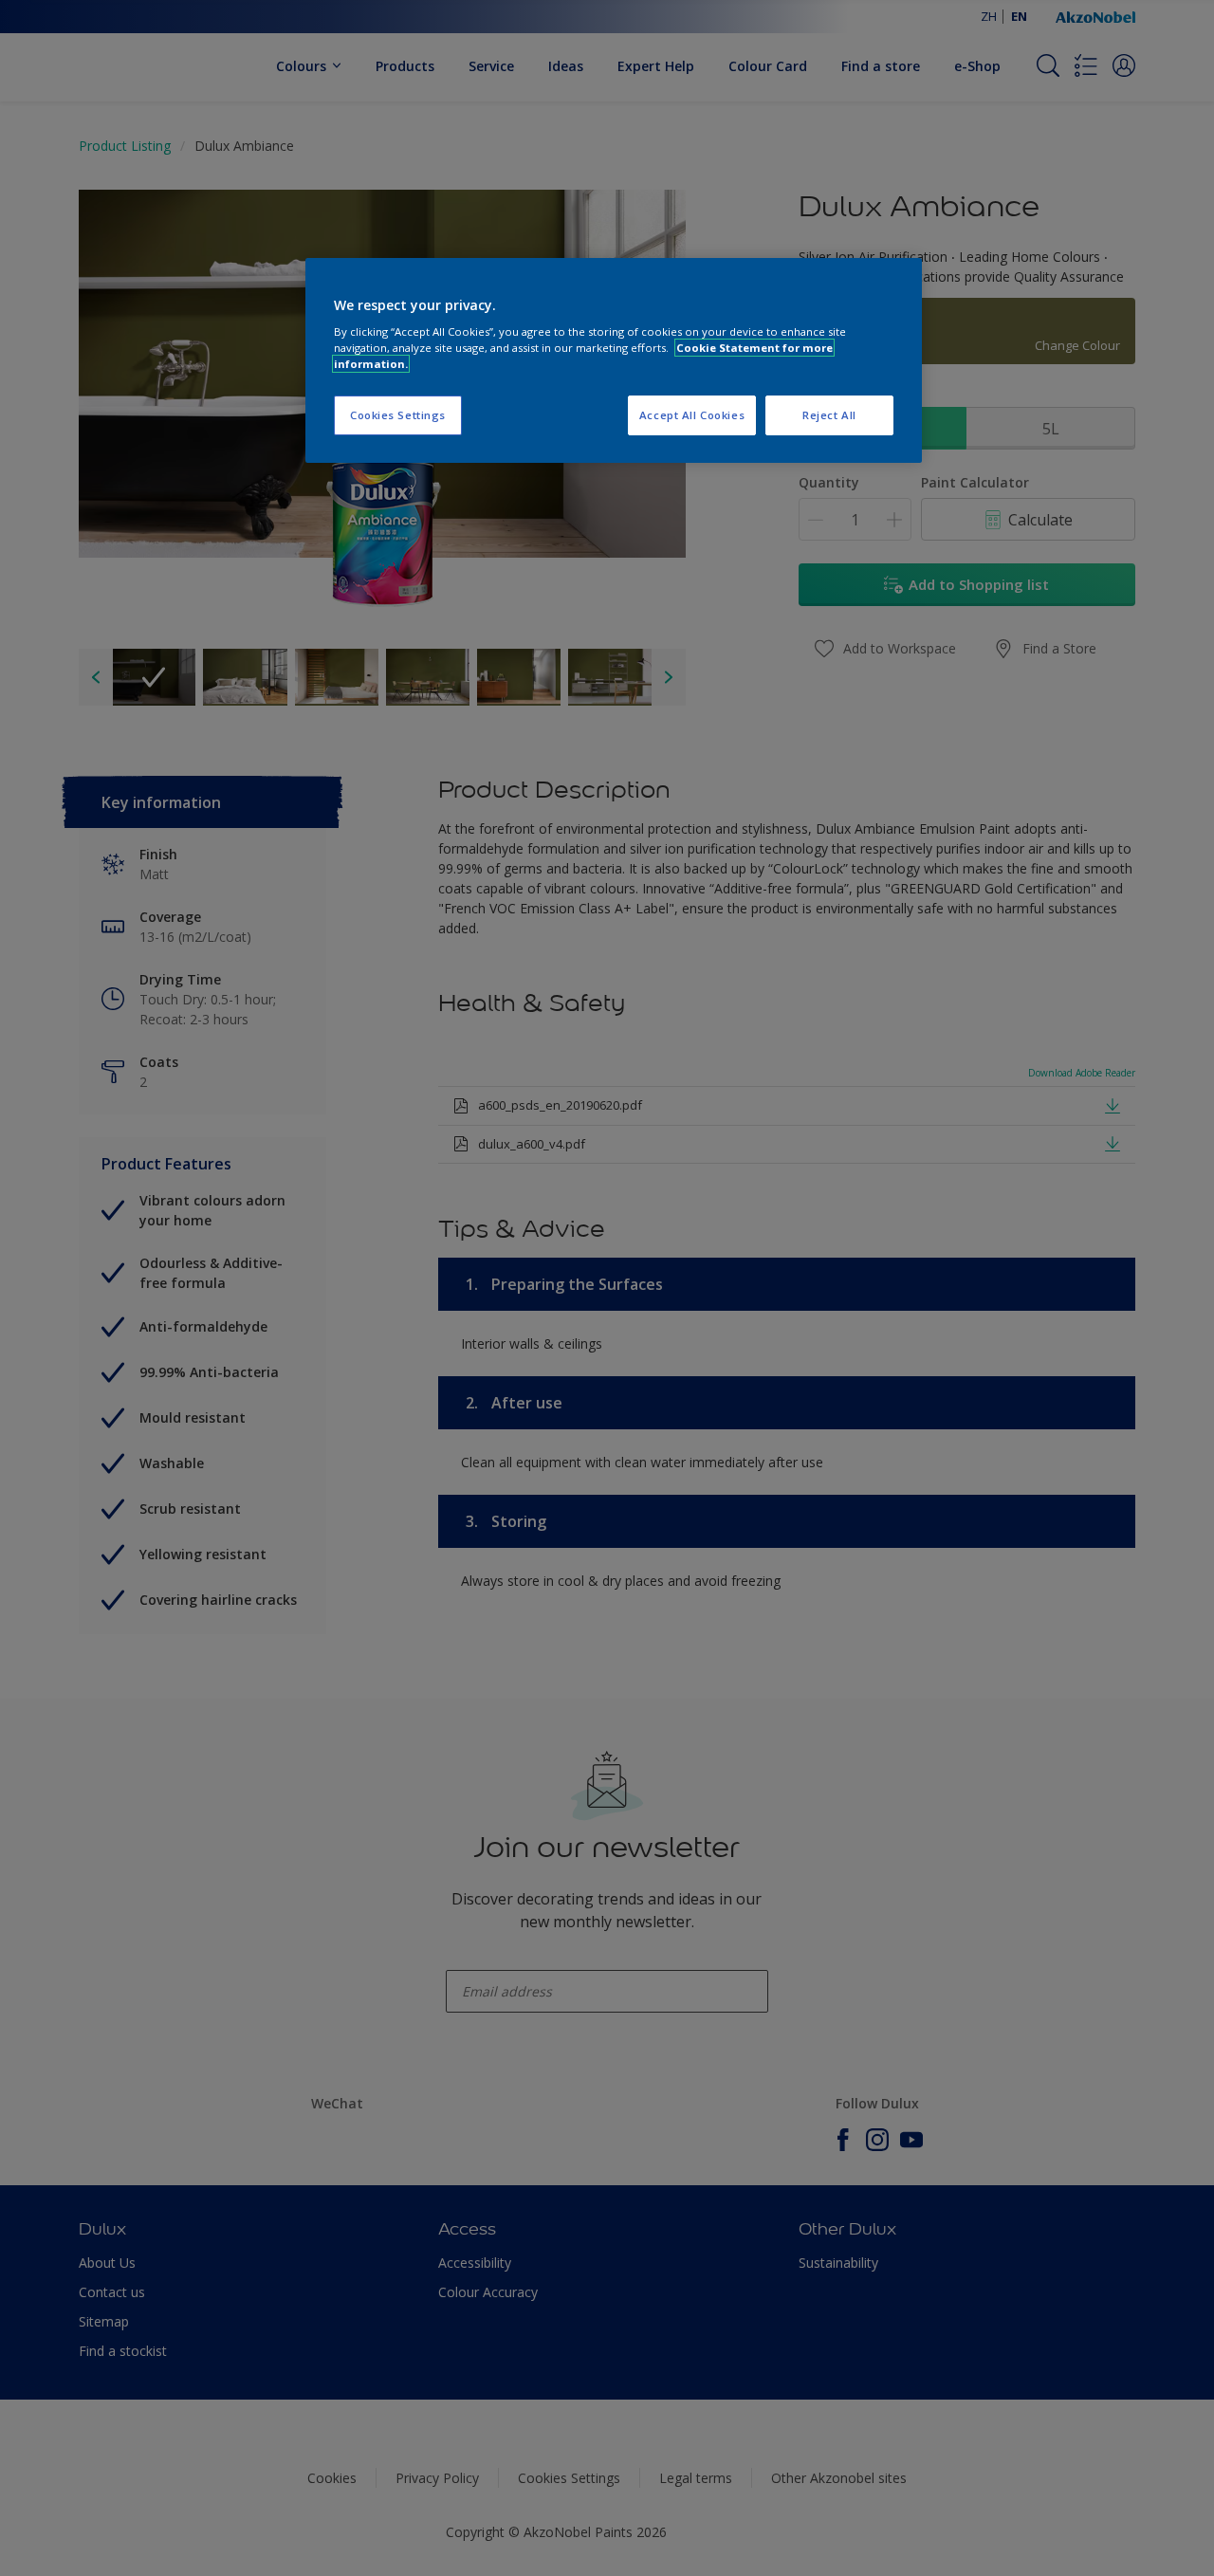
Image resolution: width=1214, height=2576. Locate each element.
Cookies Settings (398, 415)
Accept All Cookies (692, 415)
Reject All (829, 415)
